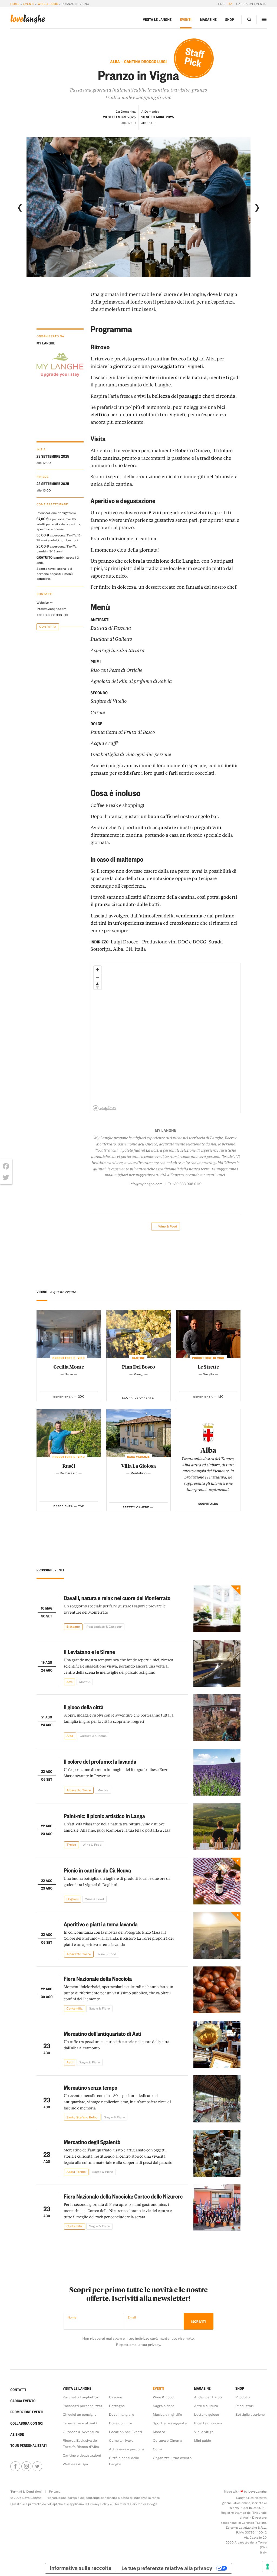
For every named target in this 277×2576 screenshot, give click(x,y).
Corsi (157, 2449)
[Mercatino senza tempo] (217, 2099)
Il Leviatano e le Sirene (90, 1652)
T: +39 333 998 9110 (185, 1184)
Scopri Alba (208, 1504)
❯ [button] (257, 207)
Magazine (208, 20)
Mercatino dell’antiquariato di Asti (103, 2034)
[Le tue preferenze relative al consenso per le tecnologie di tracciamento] (268, 2567)
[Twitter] (6, 1177)
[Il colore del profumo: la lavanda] (217, 1772)
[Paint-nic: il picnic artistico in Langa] (217, 1827)
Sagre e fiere (164, 2406)
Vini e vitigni (204, 2432)
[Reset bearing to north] (98, 986)
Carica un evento (251, 4)
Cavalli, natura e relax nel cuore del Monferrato (117, 1598)
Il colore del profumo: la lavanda (100, 1761)
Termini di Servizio (128, 2504)
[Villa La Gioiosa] (138, 1433)
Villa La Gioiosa (138, 1466)
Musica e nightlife (167, 2414)
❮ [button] (20, 207)
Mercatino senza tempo (91, 2087)
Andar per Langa (208, 2397)
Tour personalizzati (29, 2446)
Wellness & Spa (75, 2464)
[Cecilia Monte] (69, 1334)
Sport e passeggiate (170, 2423)
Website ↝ (44, 603)
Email (132, 2317)
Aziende (17, 2435)
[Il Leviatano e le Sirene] (217, 1663)
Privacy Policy (99, 2504)
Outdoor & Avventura (81, 2432)
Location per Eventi (126, 2432)
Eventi (29, 4)
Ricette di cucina (208, 2423)
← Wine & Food (165, 1226)
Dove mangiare (122, 2414)
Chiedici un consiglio (80, 2414)
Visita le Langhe (157, 20)
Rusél (69, 1466)
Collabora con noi (27, 2423)
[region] (166, 1038)
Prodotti (243, 2397)
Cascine (116, 2397)
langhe (28, 19)
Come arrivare (121, 2440)
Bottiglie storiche (250, 2414)
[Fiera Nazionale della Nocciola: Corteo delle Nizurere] (217, 2208)
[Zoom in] (98, 970)
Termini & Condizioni (26, 2492)
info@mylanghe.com (51, 609)
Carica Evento (23, 2401)
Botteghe (117, 2406)
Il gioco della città (84, 1707)
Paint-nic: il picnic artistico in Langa (105, 1816)
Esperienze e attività (80, 2423)
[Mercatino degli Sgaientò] (217, 2153)
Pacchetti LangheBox (81, 2397)
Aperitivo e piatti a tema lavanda (101, 1924)
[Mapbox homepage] (104, 1108)
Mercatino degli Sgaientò (92, 2142)
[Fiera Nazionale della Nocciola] (217, 1990)
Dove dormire (121, 2423)
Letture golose (207, 2414)
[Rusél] (69, 1433)
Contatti (18, 2390)
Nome (72, 2317)
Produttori (245, 2406)
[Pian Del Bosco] (138, 1334)
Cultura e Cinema (168, 2440)
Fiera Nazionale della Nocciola (98, 1979)
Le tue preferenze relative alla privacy (167, 2568)
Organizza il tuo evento (172, 2458)
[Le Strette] (208, 1334)
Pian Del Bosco (138, 1367)
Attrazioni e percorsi (127, 2449)
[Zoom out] (98, 978)
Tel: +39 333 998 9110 (53, 615)
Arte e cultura (206, 2406)
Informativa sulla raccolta (81, 2568)
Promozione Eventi (27, 2412)
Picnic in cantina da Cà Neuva (98, 1870)
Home (15, 4)
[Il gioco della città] (217, 1718)
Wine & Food (48, 4)
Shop (230, 20)
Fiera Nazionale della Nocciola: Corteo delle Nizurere (123, 2196)
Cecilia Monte (69, 1367)
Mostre (159, 2432)
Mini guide (203, 2440)
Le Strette (208, 1367)
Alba (208, 1450)
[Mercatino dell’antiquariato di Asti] (217, 2044)
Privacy (55, 2492)
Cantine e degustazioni (82, 2455)
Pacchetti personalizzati (83, 2406)
